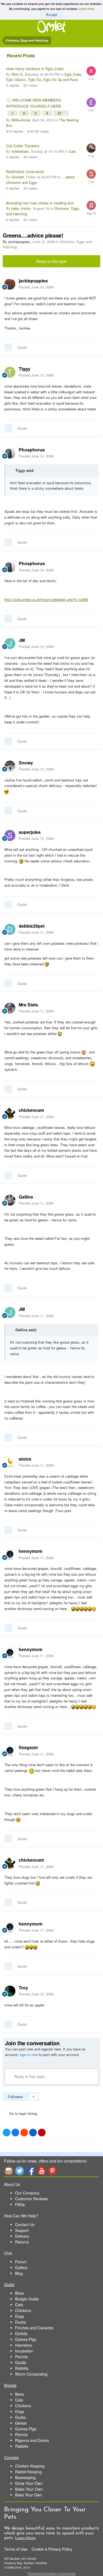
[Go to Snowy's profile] (10, 766)
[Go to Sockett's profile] (91, 174)
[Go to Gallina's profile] (10, 1200)
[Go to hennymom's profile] (10, 1554)
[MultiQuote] (8, 347)
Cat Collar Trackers (23, 146)
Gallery (21, 2267)
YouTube (41, 2171)
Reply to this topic (52, 261)
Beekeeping (25, 2477)
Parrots (21, 2357)
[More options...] (93, 284)
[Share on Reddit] (24, 2133)
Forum (21, 2262)
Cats (72, 151)
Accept (51, 14)
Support (22, 2230)
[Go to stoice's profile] (10, 1462)
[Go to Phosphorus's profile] (10, 453)
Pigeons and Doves (32, 2440)
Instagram (9, 2171)
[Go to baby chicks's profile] (91, 205)
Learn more (87, 9)
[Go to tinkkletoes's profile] (91, 148)
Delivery (22, 2236)
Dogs (20, 2316)
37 (60, 113)
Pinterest (52, 2171)
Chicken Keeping (30, 2466)
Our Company (27, 2193)
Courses (11, 2457)
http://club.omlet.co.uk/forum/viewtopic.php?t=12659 (46, 599)
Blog (19, 2273)
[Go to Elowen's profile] (91, 102)
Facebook (30, 2171)
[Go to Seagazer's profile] (10, 1751)
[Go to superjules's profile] (10, 835)
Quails (21, 2362)
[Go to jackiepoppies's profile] (10, 284)
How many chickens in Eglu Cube (35, 69)
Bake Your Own (29, 2495)
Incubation (24, 2351)
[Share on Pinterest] (42, 2133)
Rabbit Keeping (28, 2472)
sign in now (29, 2054)
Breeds (10, 2385)
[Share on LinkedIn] (33, 2133)
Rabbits (22, 2368)
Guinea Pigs (26, 2339)
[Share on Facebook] (15, 2133)
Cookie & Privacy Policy (52, 2549)
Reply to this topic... (30, 2076)
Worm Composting (31, 2374)
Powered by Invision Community (51, 2573)
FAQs (20, 2204)
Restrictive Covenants (25, 171)
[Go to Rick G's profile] (91, 71)
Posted (36, 287)
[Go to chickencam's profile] (10, 1113)
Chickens (23, 2310)
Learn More (25, 2538)
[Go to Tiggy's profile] (10, 372)
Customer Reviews (31, 2199)
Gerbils (21, 2333)
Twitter (20, 2171)
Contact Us (25, 2224)
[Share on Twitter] (7, 2133)
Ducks (20, 2322)
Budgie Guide (27, 2299)
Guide (9, 2284)
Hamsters (23, 2345)
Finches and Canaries (34, 2328)
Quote (22, 347)
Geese (21, 2423)
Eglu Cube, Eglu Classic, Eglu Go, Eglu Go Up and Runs (44, 77)
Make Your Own (29, 2489)
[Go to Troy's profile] (10, 1991)
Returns (22, 2242)
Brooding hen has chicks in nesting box (40, 203)
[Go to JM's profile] (10, 644)
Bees (20, 2293)
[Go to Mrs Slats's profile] (10, 1008)
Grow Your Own (29, 2483)
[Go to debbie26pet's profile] (10, 929)
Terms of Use (16, 2549)
